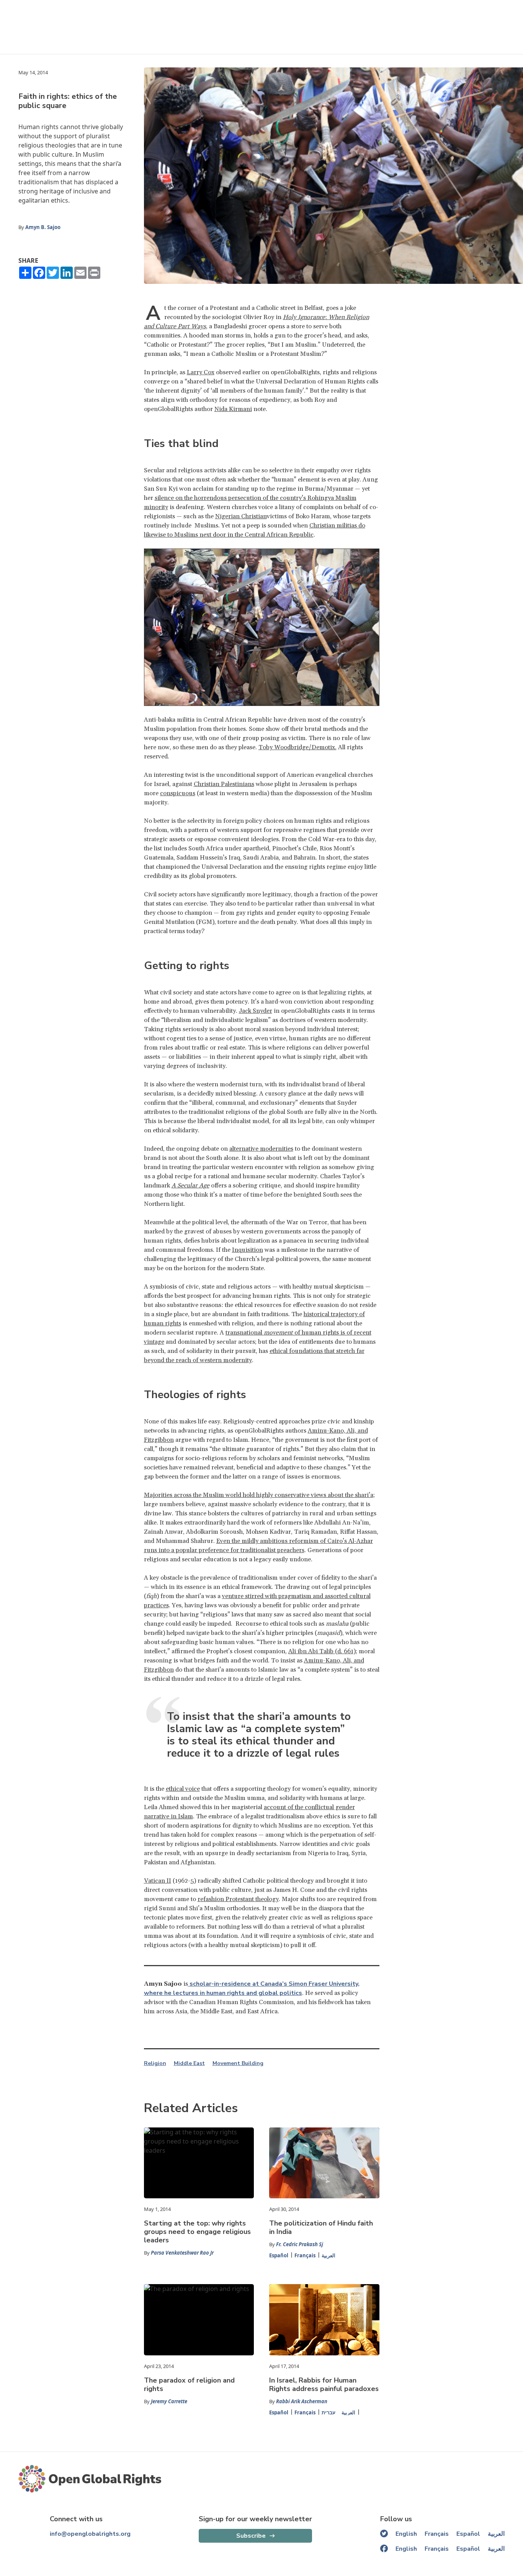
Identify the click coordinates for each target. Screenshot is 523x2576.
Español (279, 2255)
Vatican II (158, 1881)
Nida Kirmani (233, 409)
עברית (329, 2412)
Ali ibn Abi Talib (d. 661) (322, 1651)
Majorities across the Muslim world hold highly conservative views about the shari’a (259, 1495)
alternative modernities (261, 1149)
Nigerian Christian (241, 516)
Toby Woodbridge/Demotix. (297, 747)
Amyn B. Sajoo (43, 227)
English (406, 2534)
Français (305, 2255)
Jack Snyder (256, 1011)
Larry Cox (201, 372)
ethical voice (183, 1789)
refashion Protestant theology (238, 1899)
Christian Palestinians (224, 784)
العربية (329, 2255)
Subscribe (251, 2536)
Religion (155, 2063)
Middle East (189, 2063)
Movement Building (238, 2063)
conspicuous (178, 793)
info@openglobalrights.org (90, 2534)
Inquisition (248, 1250)
